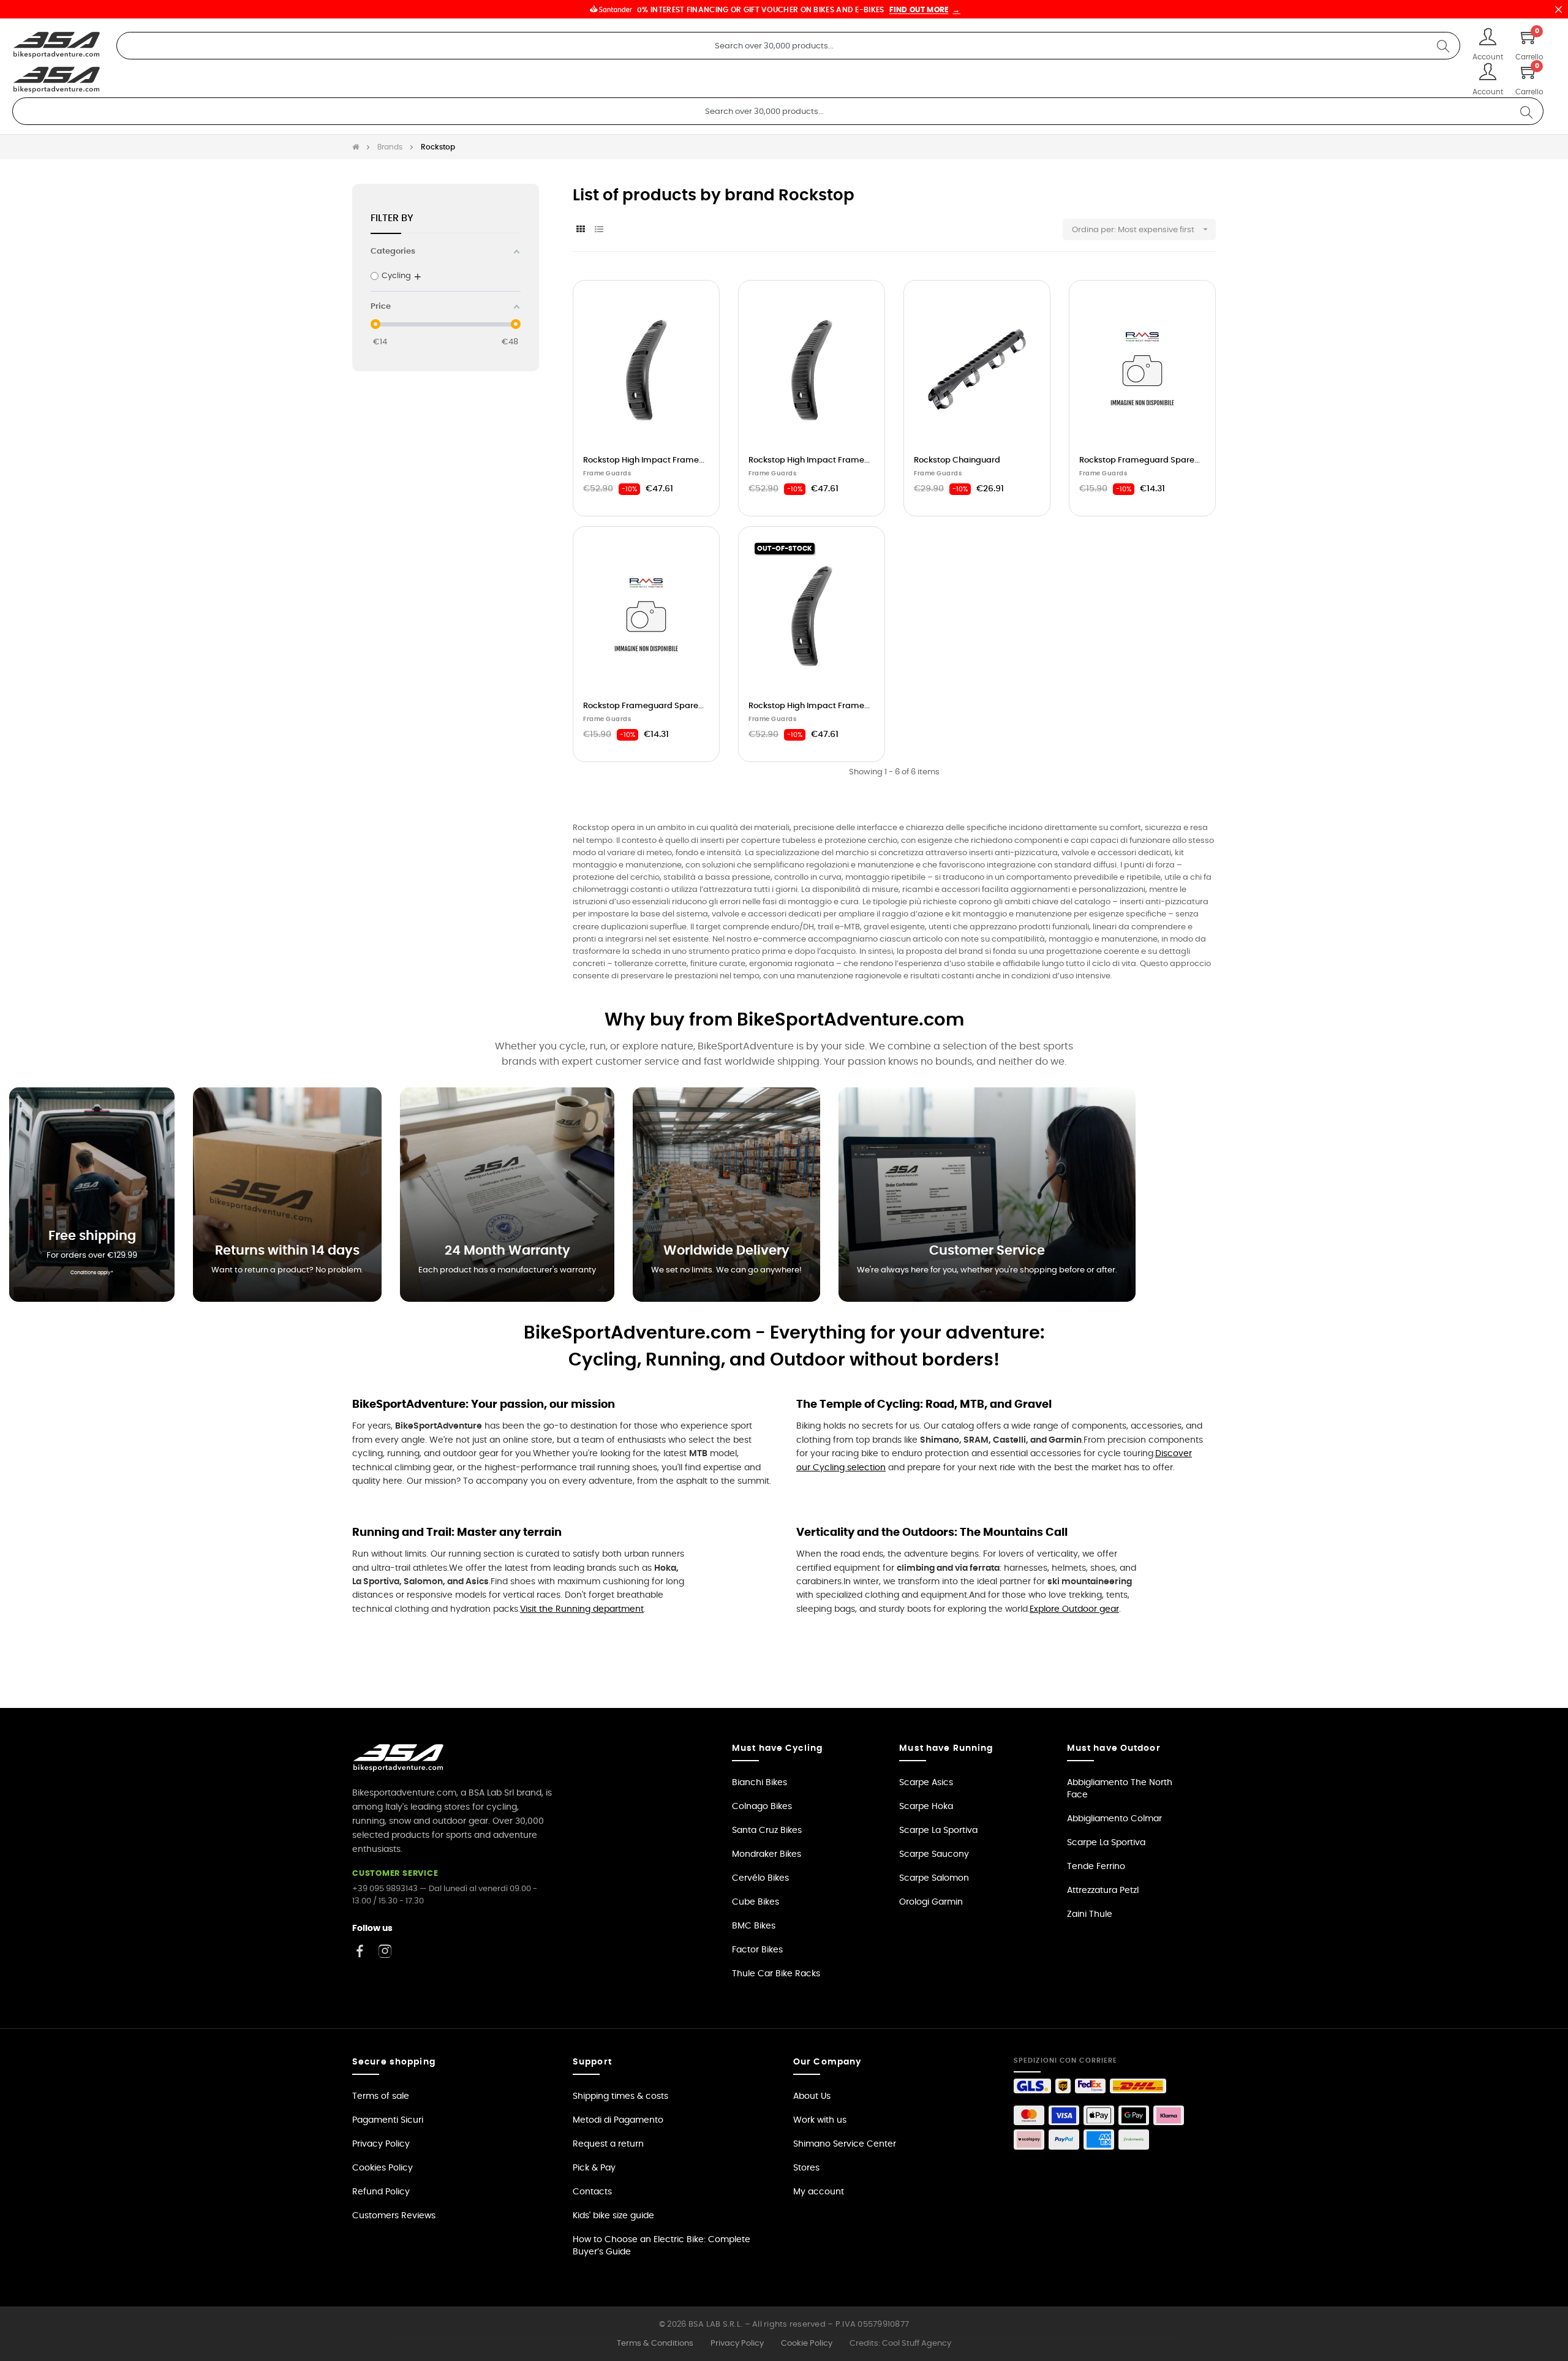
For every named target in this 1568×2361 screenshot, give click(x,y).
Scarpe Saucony (934, 1854)
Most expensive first (1163, 229)
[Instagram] (385, 1951)
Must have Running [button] (946, 1748)
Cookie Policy (807, 2344)
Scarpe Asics (926, 1783)
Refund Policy (381, 2192)
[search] (1443, 46)
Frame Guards (607, 474)
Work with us (820, 2120)
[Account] (1488, 38)
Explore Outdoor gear (1074, 1609)
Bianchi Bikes (759, 1783)
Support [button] (592, 2062)
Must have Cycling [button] (777, 1748)
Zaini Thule (1090, 1914)
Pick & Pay (594, 2168)
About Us (812, 2096)
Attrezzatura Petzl (1103, 1891)
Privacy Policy (381, 2144)
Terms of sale (381, 2096)
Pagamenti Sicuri (388, 2120)
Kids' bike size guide (613, 2216)
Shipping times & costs (620, 2096)
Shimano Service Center (845, 2144)
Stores (806, 2168)
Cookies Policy (383, 2168)
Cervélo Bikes (760, 1878)
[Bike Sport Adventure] (57, 45)
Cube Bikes (756, 1902)
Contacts (592, 2192)
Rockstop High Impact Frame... (644, 460)
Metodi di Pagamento (618, 2120)
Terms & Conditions (655, 2344)
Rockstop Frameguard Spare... (1140, 460)
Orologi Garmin (931, 1902)
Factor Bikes (757, 1950)
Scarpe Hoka (926, 1807)
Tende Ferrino (1096, 1867)
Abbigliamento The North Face (1120, 1789)
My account (819, 2192)
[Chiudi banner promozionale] (1558, 9)
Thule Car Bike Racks (776, 1974)
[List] (599, 230)
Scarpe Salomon (934, 1878)
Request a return (608, 2144)
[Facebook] (360, 1951)
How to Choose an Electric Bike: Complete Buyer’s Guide (661, 2246)
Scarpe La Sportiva (938, 1830)
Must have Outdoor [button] (1114, 1748)
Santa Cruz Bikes (767, 1830)
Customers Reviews (394, 2216)
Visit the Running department (582, 1609)
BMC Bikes (754, 1926)
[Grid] (580, 230)
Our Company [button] (827, 2062)
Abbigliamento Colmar (1114, 1819)
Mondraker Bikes (767, 1854)
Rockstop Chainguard (957, 460)
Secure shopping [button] (394, 2062)
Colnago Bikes (762, 1807)
